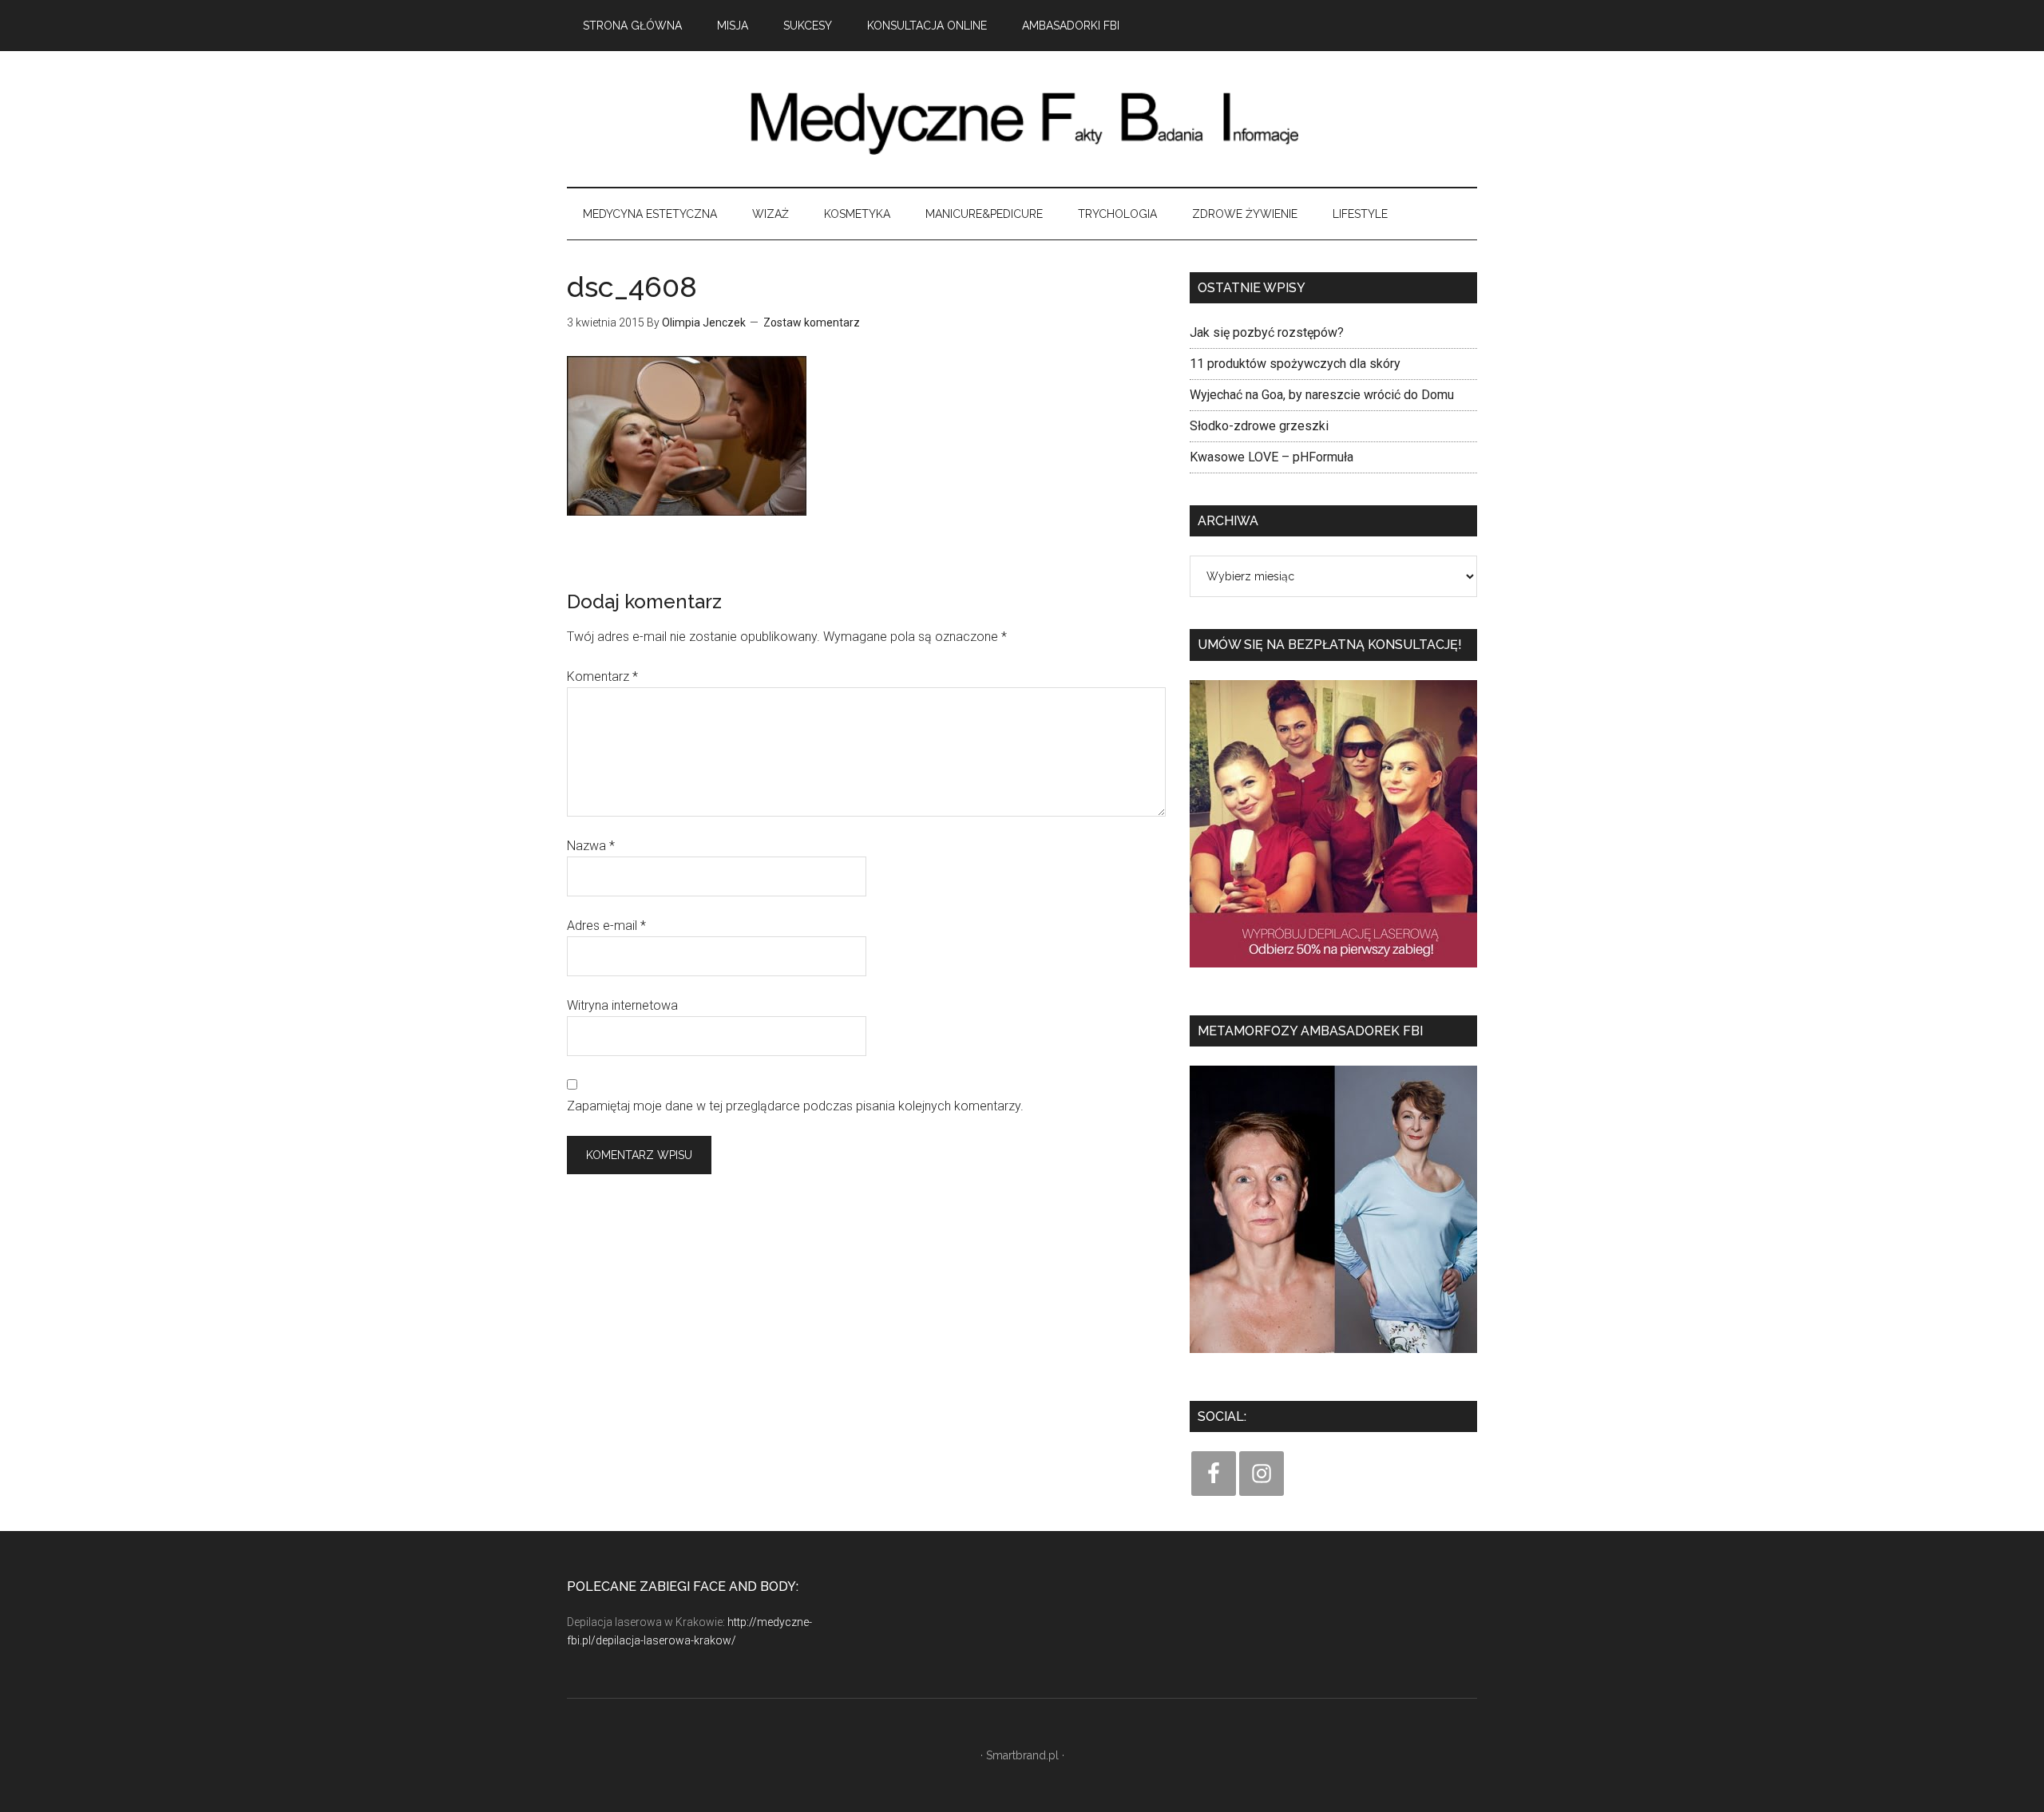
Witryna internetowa (622, 1005)
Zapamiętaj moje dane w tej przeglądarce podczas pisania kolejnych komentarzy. (795, 1106)
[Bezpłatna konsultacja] (1333, 973)
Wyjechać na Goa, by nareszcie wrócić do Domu (1322, 395)
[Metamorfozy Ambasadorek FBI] (1333, 1358)
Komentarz (602, 677)
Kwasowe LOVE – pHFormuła (1272, 457)
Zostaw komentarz (812, 322)
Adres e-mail (606, 926)
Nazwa (591, 846)
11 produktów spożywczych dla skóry (1295, 364)
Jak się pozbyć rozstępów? (1267, 332)
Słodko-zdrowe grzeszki (1259, 426)
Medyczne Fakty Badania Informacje (1022, 119)
